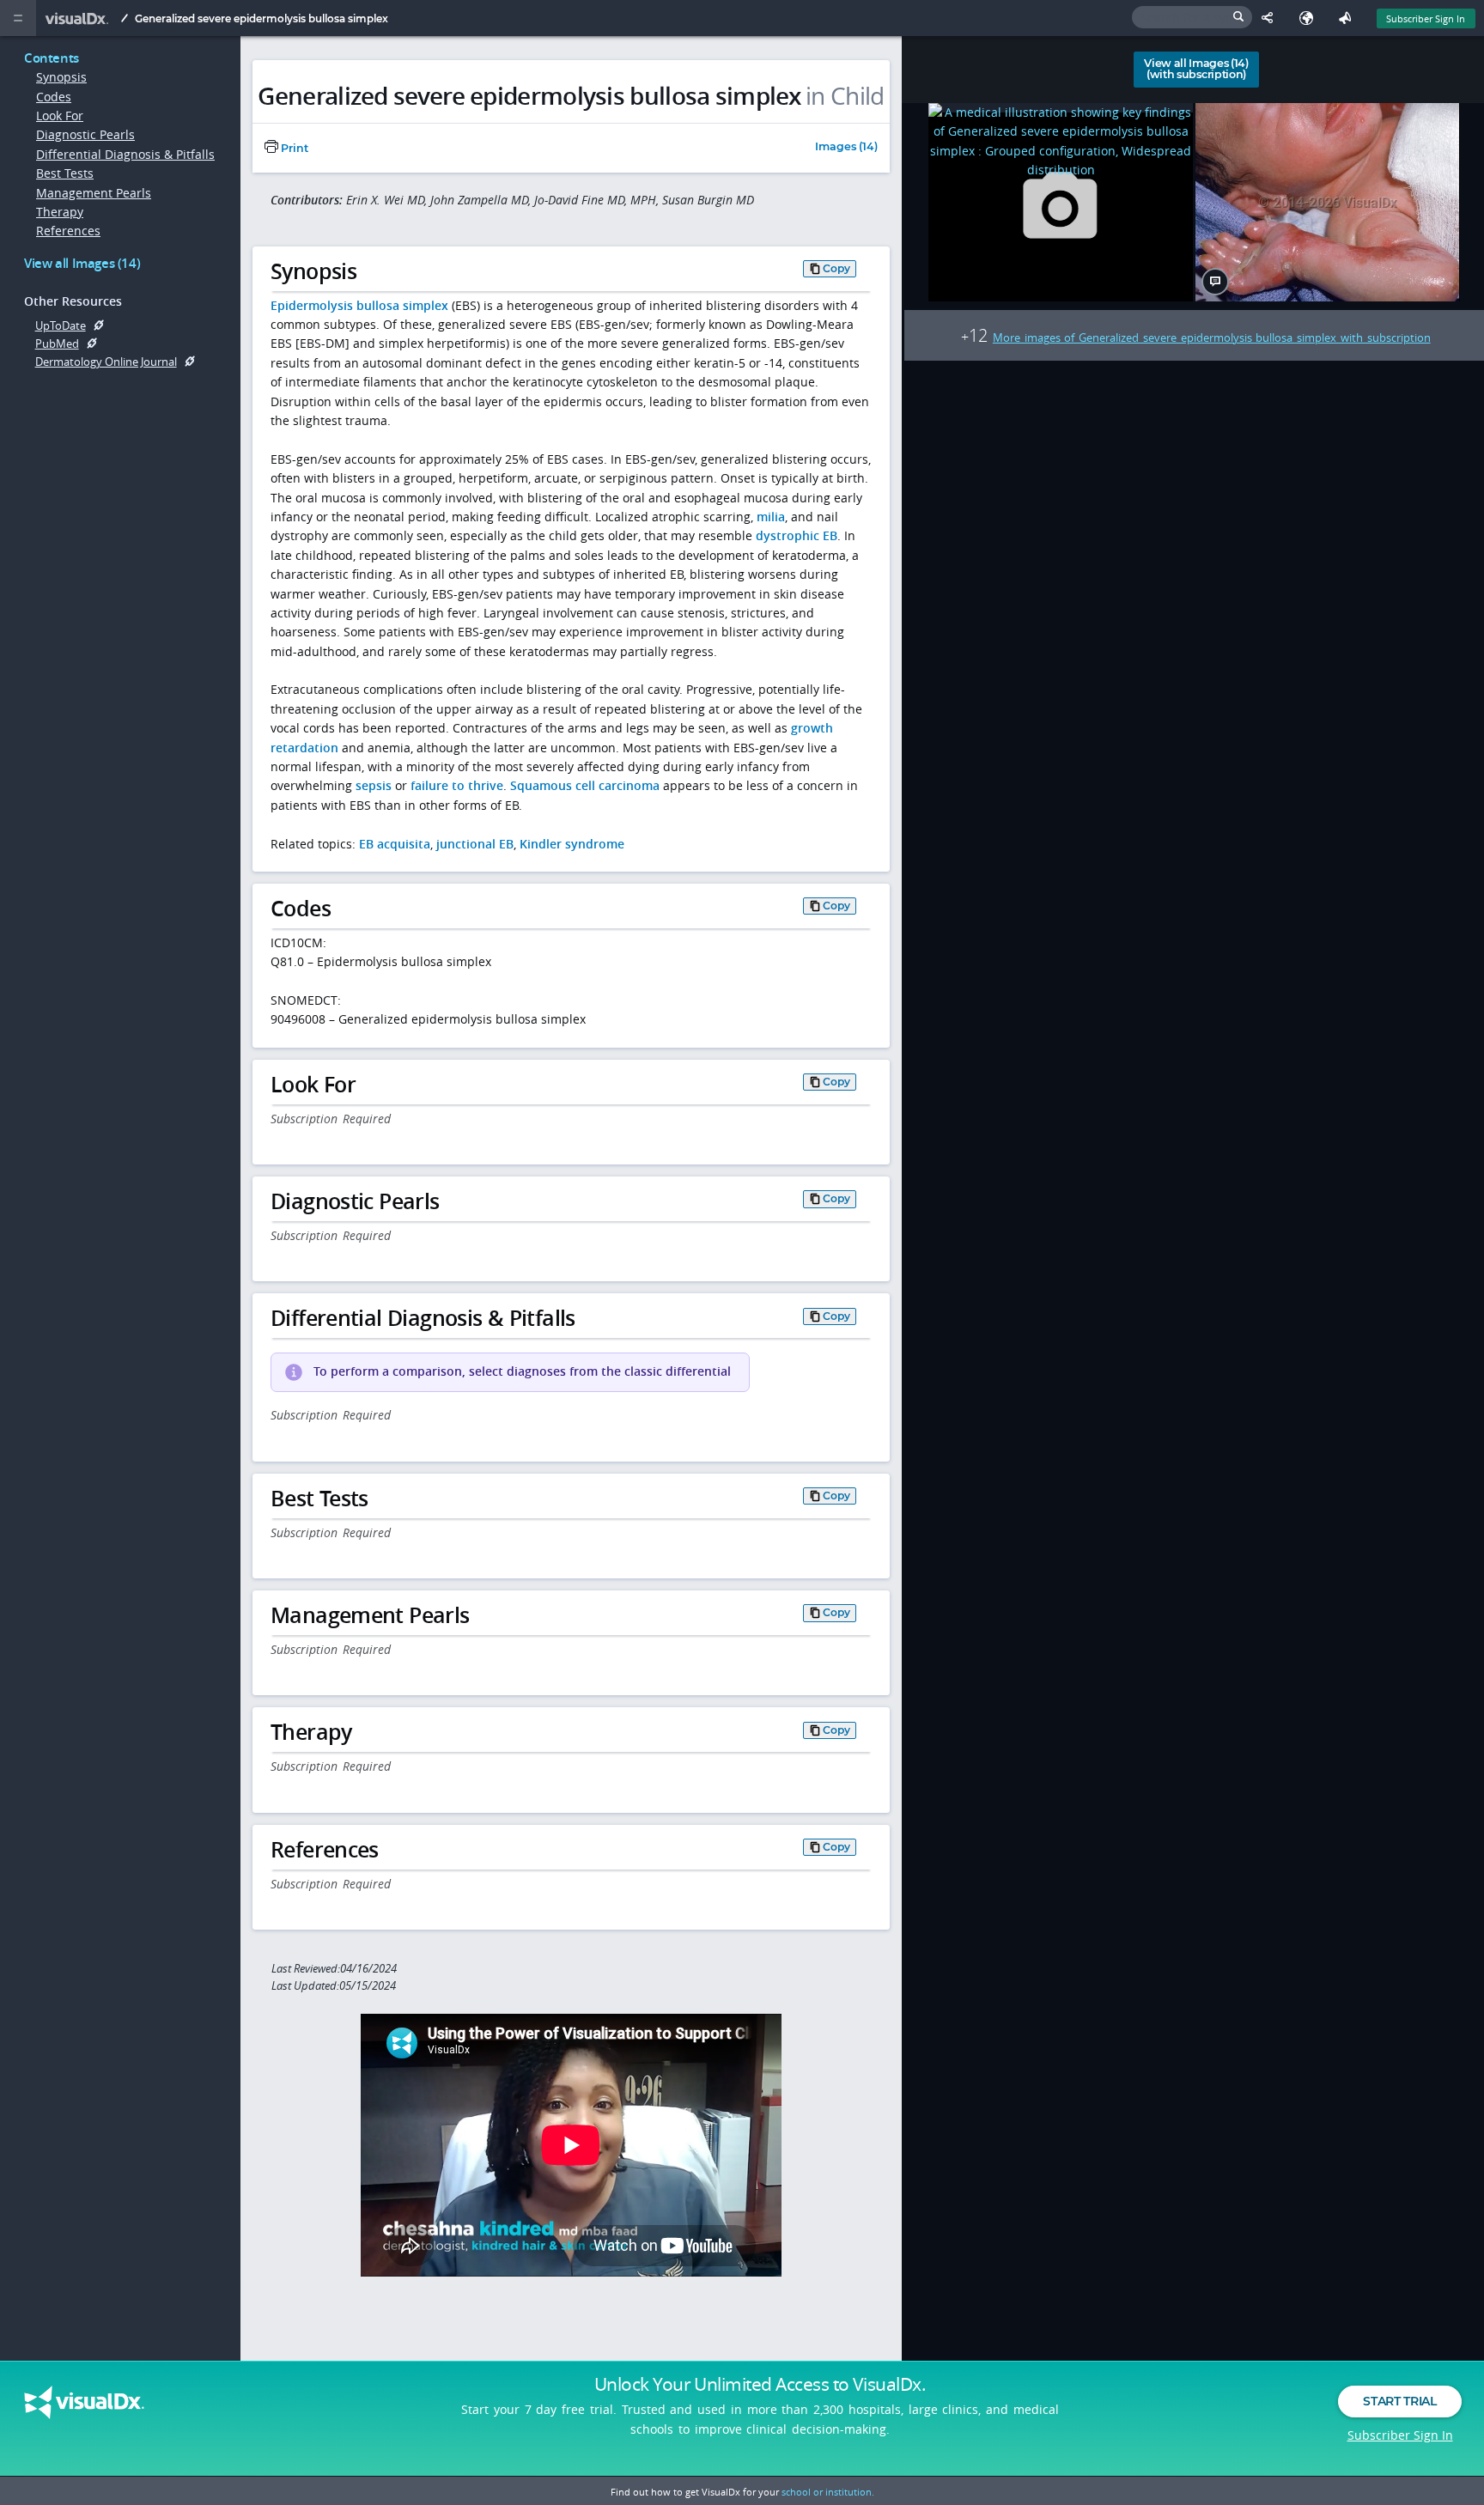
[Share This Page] (1271, 18)
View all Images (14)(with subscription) (1196, 69)
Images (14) (846, 147)
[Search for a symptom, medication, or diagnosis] (1192, 17)
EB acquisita (395, 844)
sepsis (374, 785)
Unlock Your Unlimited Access (760, 2384)
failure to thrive (457, 785)
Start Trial (1399, 2401)
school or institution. (828, 2492)
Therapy (60, 212)
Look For (60, 116)
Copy (836, 268)
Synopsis (61, 77)
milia (771, 517)
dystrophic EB (797, 535)
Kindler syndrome (572, 844)
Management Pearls (94, 193)
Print (293, 148)
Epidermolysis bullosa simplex (359, 305)
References (68, 231)
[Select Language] (1310, 18)
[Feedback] (1349, 18)
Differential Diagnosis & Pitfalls (125, 154)
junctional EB (475, 844)
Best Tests (65, 173)
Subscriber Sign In (1426, 18)
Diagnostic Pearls (85, 134)
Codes (54, 97)
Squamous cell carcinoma (585, 785)
